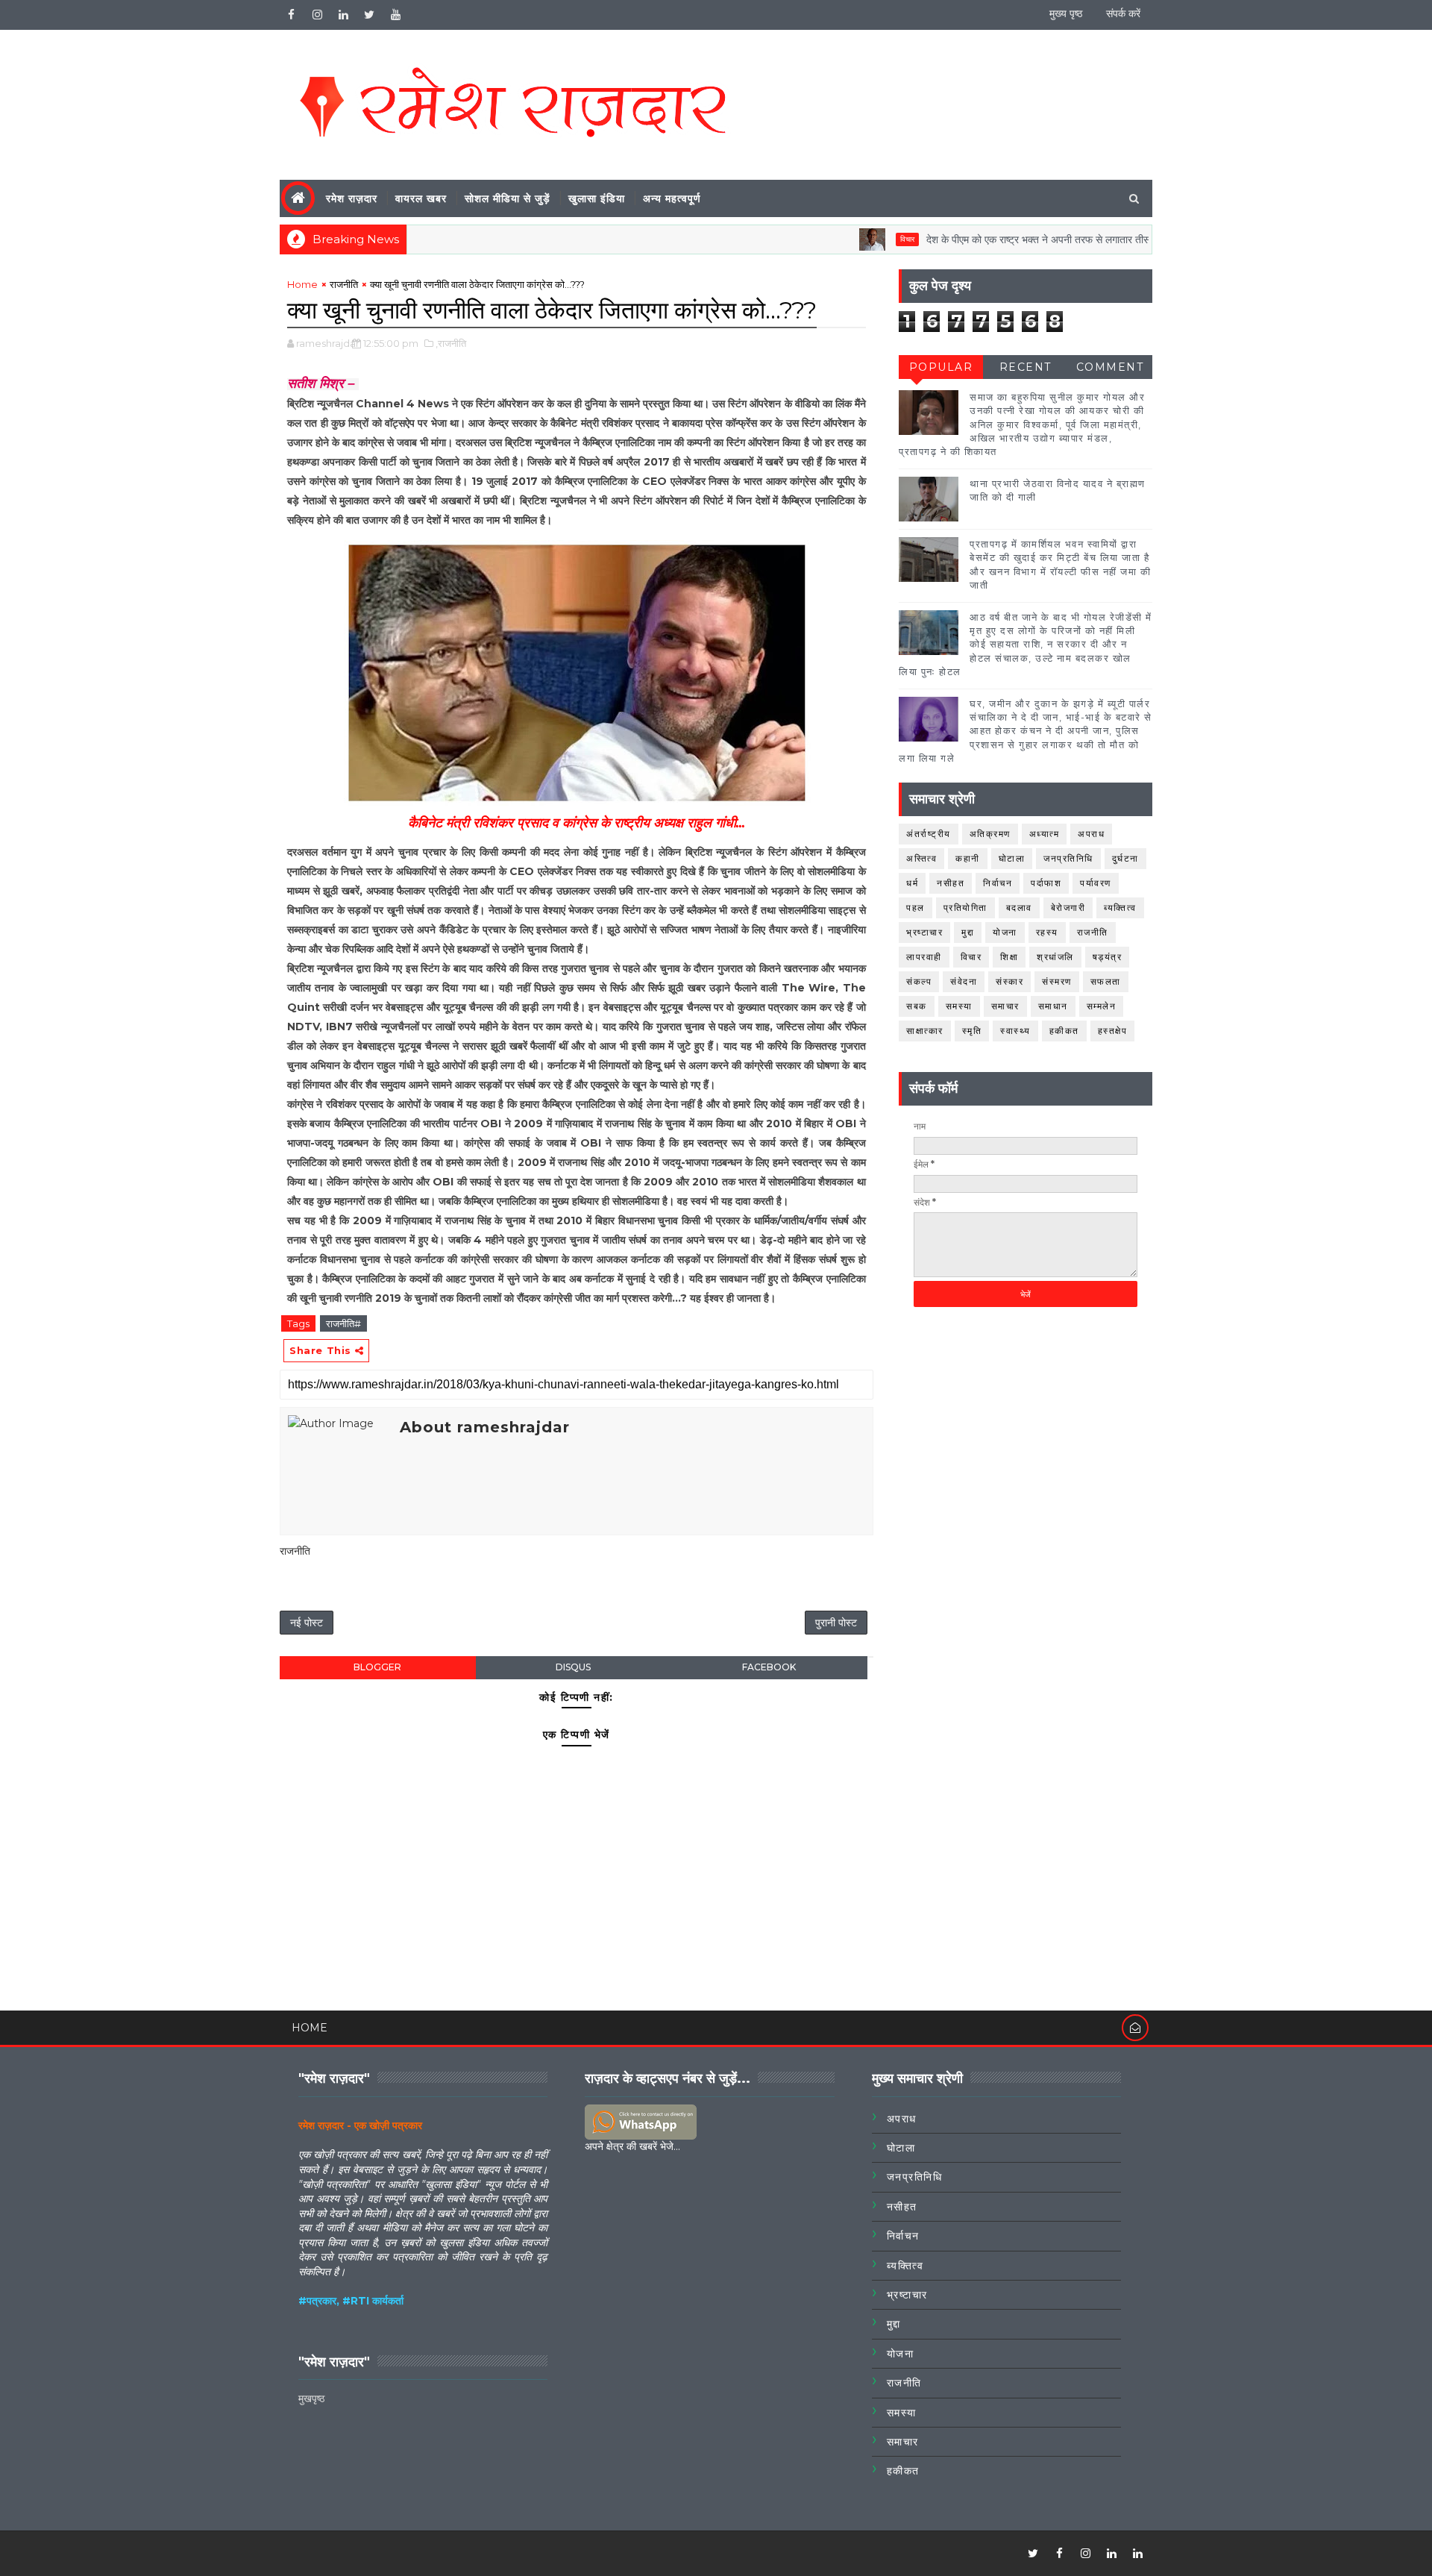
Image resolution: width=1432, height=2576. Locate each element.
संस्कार (1009, 981)
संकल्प (919, 981)
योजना (1005, 932)
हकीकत (1064, 1031)
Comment (1110, 367)
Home (302, 284)
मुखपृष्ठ (311, 2398)
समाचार (1005, 1006)
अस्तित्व (921, 858)
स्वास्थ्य (1015, 1031)
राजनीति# (343, 1323)
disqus (573, 1667)
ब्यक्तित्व (1120, 908)
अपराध (1091, 834)
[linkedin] (343, 15)
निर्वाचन (998, 883)
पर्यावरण (1096, 883)
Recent (1026, 367)
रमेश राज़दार (352, 198)
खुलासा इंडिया (597, 198)
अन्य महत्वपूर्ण (672, 198)
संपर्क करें (1123, 13)
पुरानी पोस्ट (836, 1623)
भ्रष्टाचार (924, 932)
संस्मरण (1057, 981)
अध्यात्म (1045, 834)
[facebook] (291, 15)
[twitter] (369, 15)
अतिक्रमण (990, 834)
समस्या (959, 1006)
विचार (858, 239)
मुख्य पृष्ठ (1066, 13)
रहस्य (1047, 932)
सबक (917, 1006)
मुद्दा (968, 932)
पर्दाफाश (1046, 883)
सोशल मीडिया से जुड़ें (508, 198)
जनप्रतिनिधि (1068, 858)
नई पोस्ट (307, 1623)
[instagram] (317, 15)
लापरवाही (924, 957)
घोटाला (1012, 858)
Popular (941, 367)
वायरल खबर (421, 198)
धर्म (912, 883)
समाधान (1053, 1006)
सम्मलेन (1102, 1006)
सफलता (1106, 981)
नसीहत (951, 883)
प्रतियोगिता (965, 908)
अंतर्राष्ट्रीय (929, 834)
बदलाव (1019, 908)
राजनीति (344, 284)
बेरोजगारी (1068, 908)
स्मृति (972, 1031)
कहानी (968, 858)
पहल (916, 908)
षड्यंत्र (1108, 957)
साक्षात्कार (925, 1031)
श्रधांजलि (1055, 957)
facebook (769, 1667)
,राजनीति (451, 343)
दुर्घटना (1125, 858)
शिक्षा (1009, 957)
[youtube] (395, 15)
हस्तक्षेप (1113, 1031)
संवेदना (964, 981)
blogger (377, 1667)
